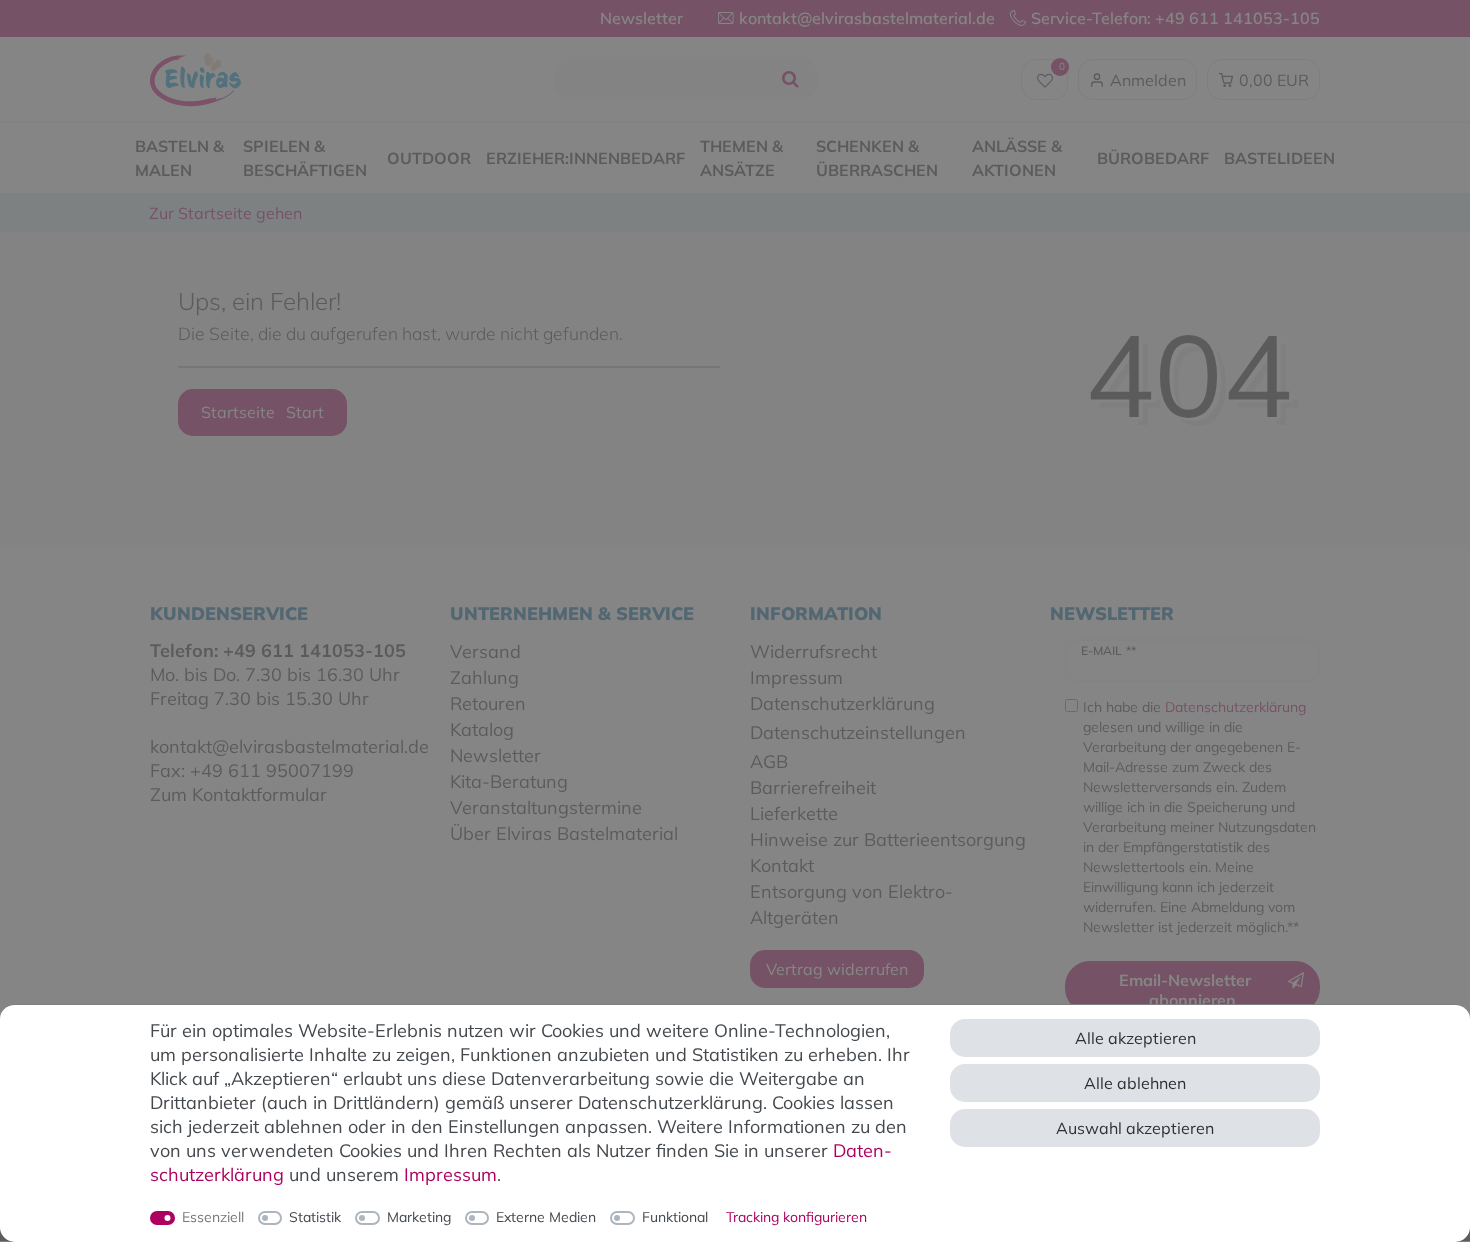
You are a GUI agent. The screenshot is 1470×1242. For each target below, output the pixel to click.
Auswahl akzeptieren (1135, 1128)
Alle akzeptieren (1135, 1038)
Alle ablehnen (1135, 1083)
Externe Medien (546, 1217)
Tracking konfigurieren (796, 1217)
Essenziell (213, 1217)
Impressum (450, 1174)
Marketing (419, 1217)
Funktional (675, 1217)
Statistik (315, 1217)
